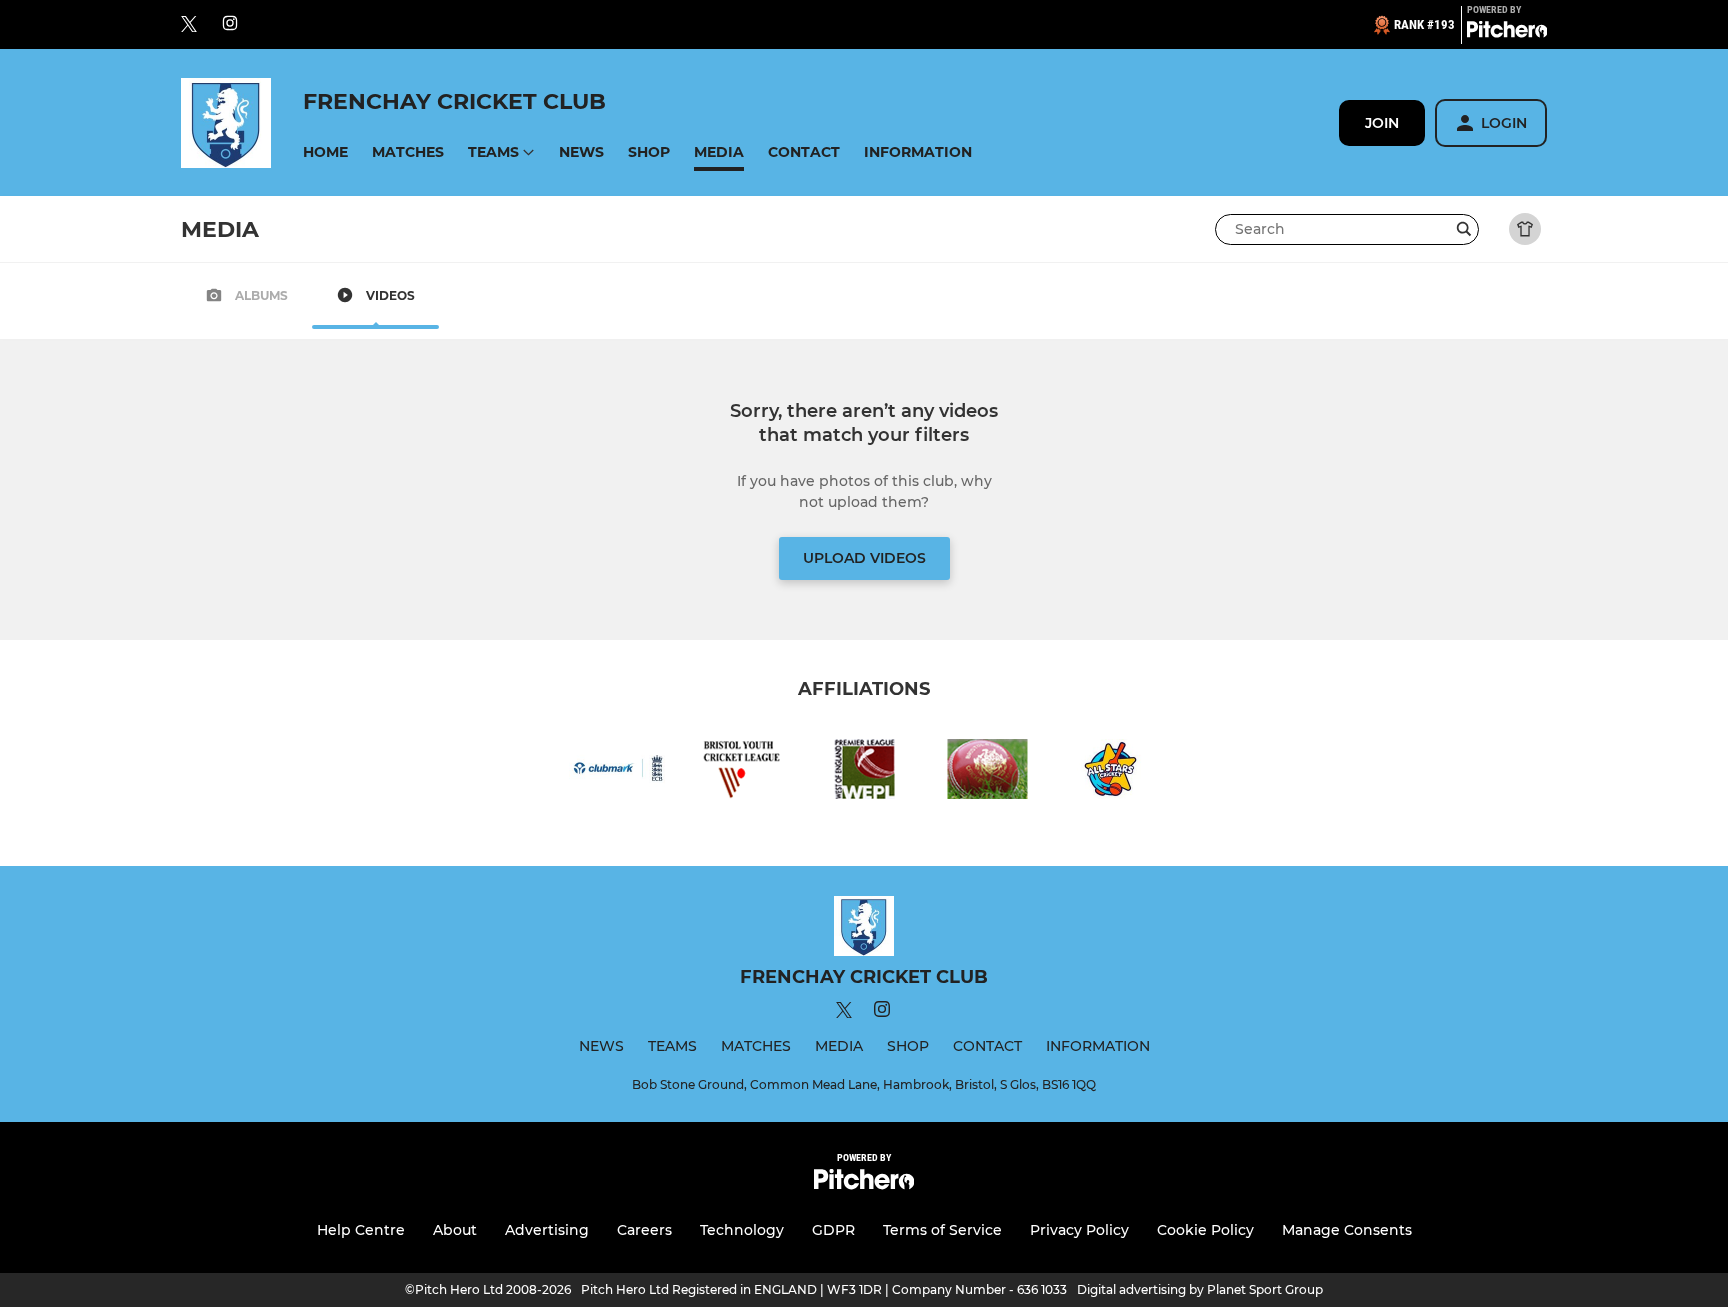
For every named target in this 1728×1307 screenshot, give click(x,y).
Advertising (547, 1230)
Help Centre (361, 1230)
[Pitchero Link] (1507, 33)
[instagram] (230, 24)
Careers (644, 1230)
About (455, 1230)
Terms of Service (942, 1230)
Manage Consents (1347, 1230)
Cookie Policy (1205, 1230)
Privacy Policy (1079, 1230)
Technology (742, 1230)
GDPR (833, 1230)
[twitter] (189, 25)
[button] (325, 152)
